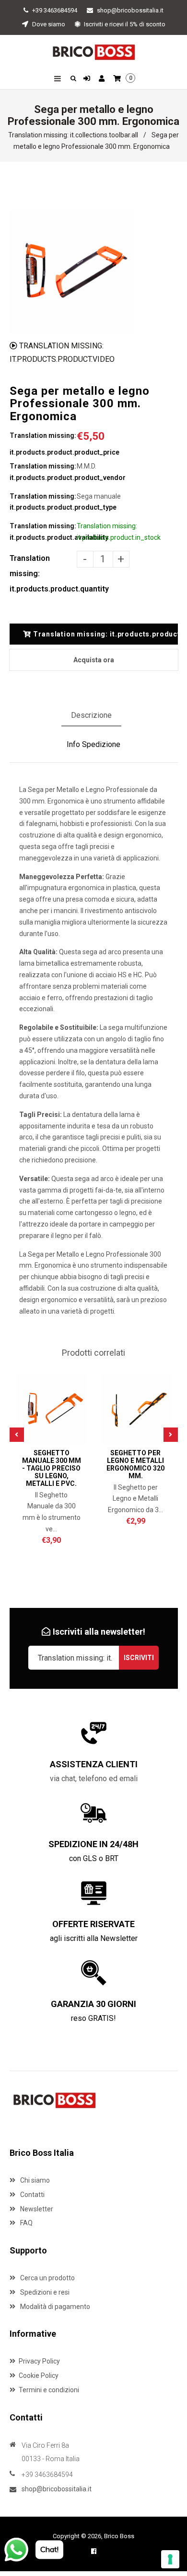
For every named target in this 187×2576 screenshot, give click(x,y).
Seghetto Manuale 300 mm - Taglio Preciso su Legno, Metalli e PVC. (52, 1468)
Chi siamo (34, 2180)
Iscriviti (139, 1658)
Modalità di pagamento (54, 2307)
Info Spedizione (93, 744)
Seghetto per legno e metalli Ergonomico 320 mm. (135, 1464)
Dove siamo (48, 24)
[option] (72, 272)
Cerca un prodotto (47, 2278)
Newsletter (36, 2209)
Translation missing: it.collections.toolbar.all (73, 135)
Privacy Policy (39, 2361)
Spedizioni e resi (44, 2292)
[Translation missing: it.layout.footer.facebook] (94, 2551)
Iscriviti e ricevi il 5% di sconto (124, 24)
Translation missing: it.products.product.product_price (43, 444)
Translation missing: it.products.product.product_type (43, 502)
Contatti (32, 2195)
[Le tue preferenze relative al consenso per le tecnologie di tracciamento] (170, 2559)
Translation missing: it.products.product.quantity (43, 574)
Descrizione (91, 715)
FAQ (26, 2223)
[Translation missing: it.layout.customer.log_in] (88, 79)
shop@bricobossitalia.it (130, 10)
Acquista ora (94, 660)
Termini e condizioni (49, 2390)
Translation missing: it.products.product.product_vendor (43, 472)
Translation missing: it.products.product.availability (43, 532)
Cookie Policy (39, 2375)
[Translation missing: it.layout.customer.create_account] (103, 79)
